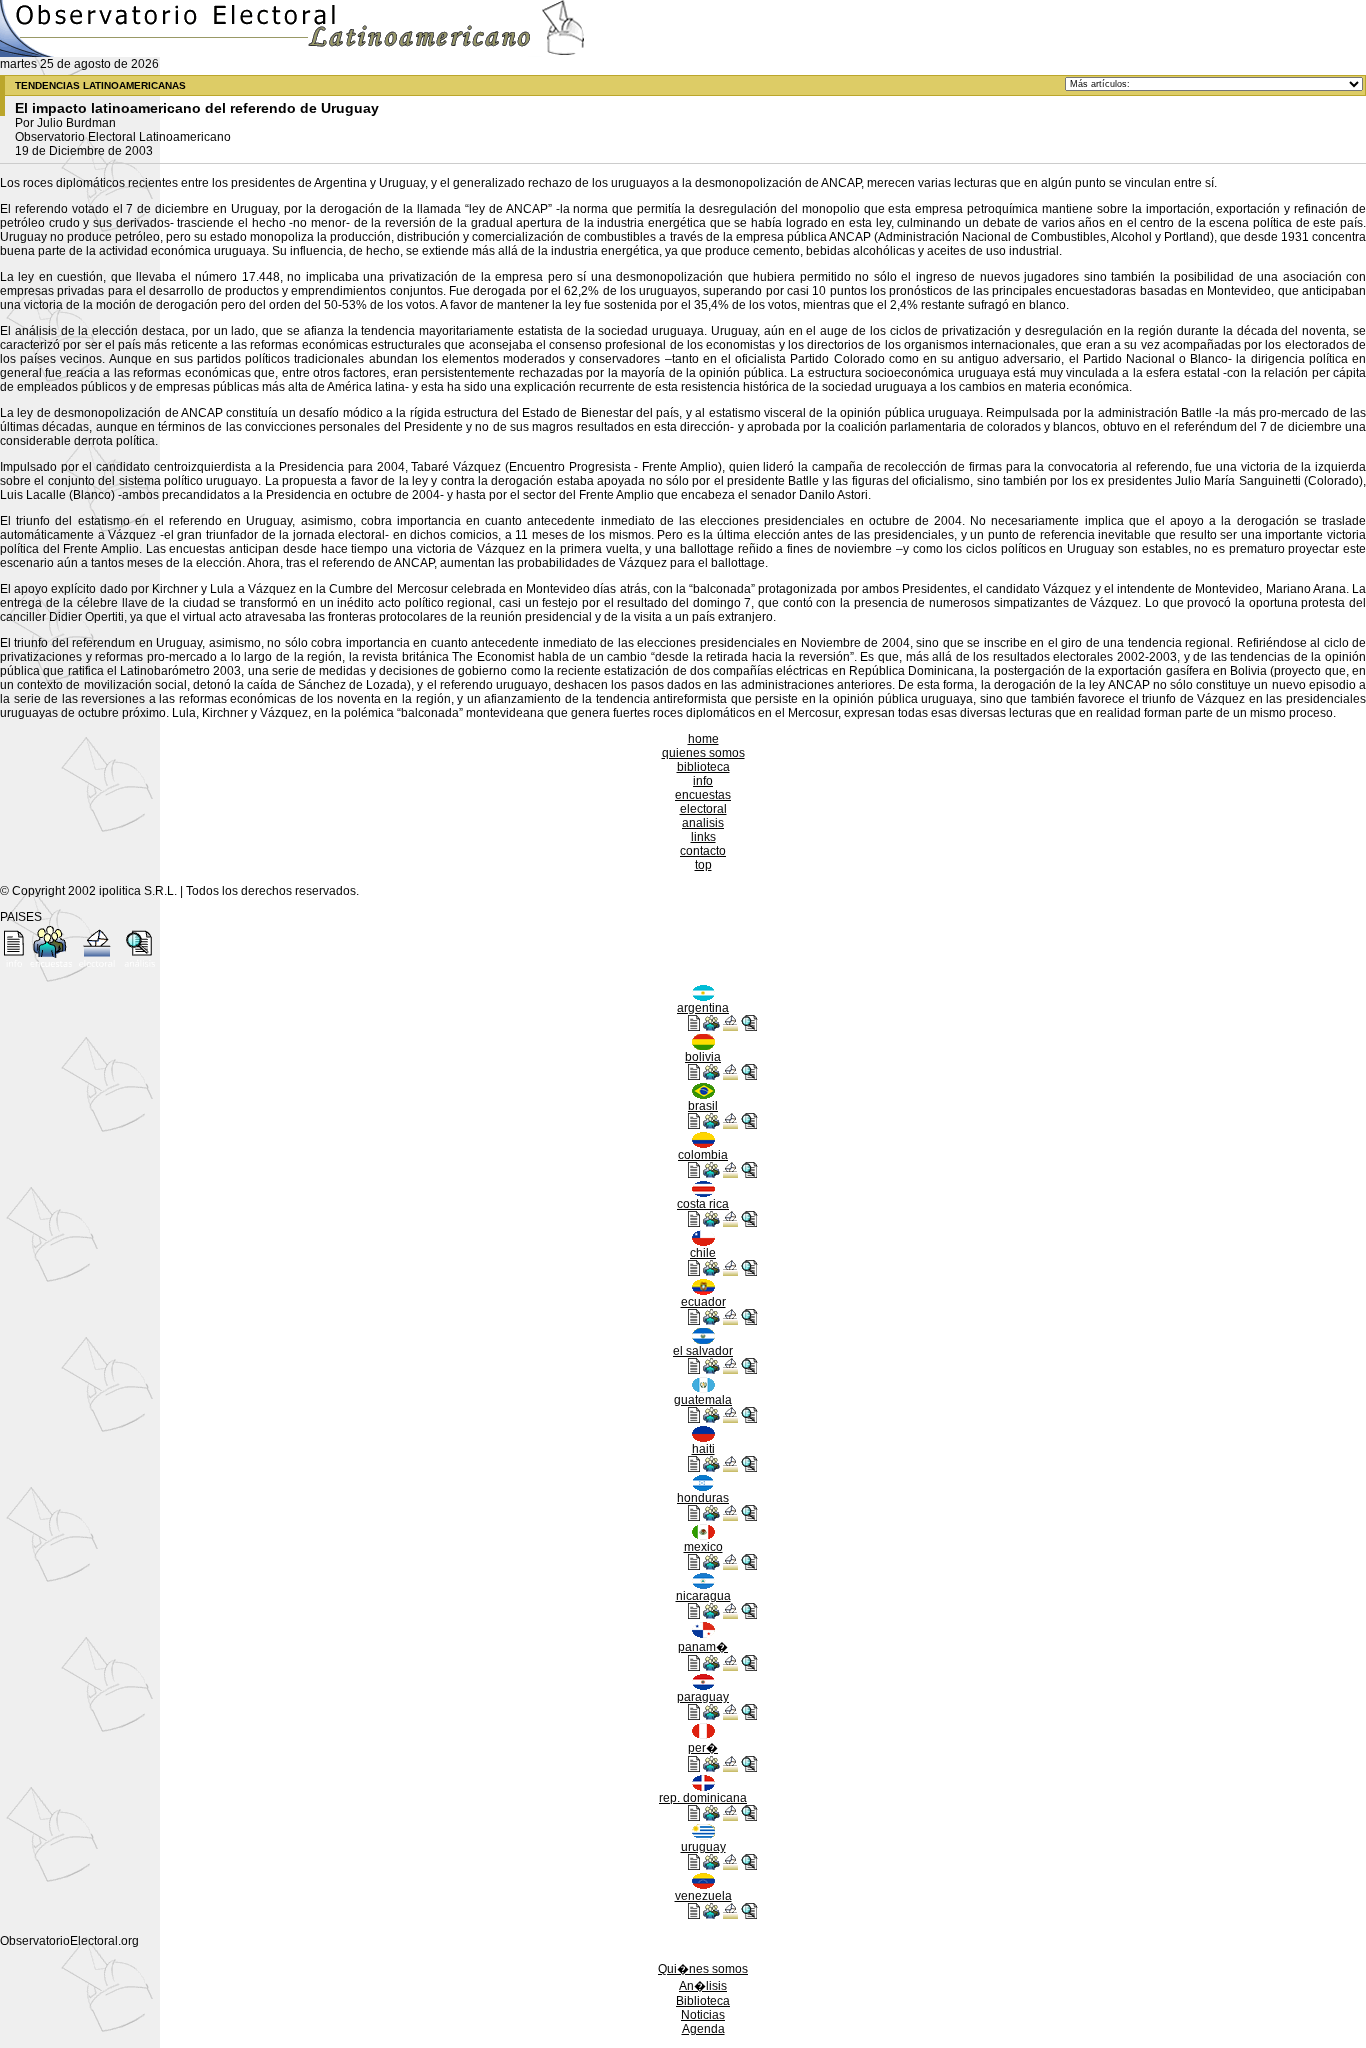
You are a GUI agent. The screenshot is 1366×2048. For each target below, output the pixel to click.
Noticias (703, 2015)
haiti (703, 1449)
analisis (703, 823)
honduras (703, 1498)
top (703, 865)
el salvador (703, 1351)
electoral (703, 809)
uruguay (703, 1847)
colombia (703, 1155)
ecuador (703, 1302)
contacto (703, 851)
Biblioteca (703, 2001)
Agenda (703, 2029)
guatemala (703, 1400)
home (703, 739)
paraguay (703, 1697)
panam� (703, 1647)
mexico (703, 1547)
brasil (703, 1106)
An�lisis (703, 1986)
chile (703, 1253)
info (703, 781)
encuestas (703, 795)
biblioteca (703, 767)
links (703, 837)
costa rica (703, 1204)
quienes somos (703, 753)
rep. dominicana (703, 1798)
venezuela (703, 1896)
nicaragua (703, 1596)
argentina (703, 1008)
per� (703, 1748)
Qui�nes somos (703, 1969)
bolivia (703, 1057)
